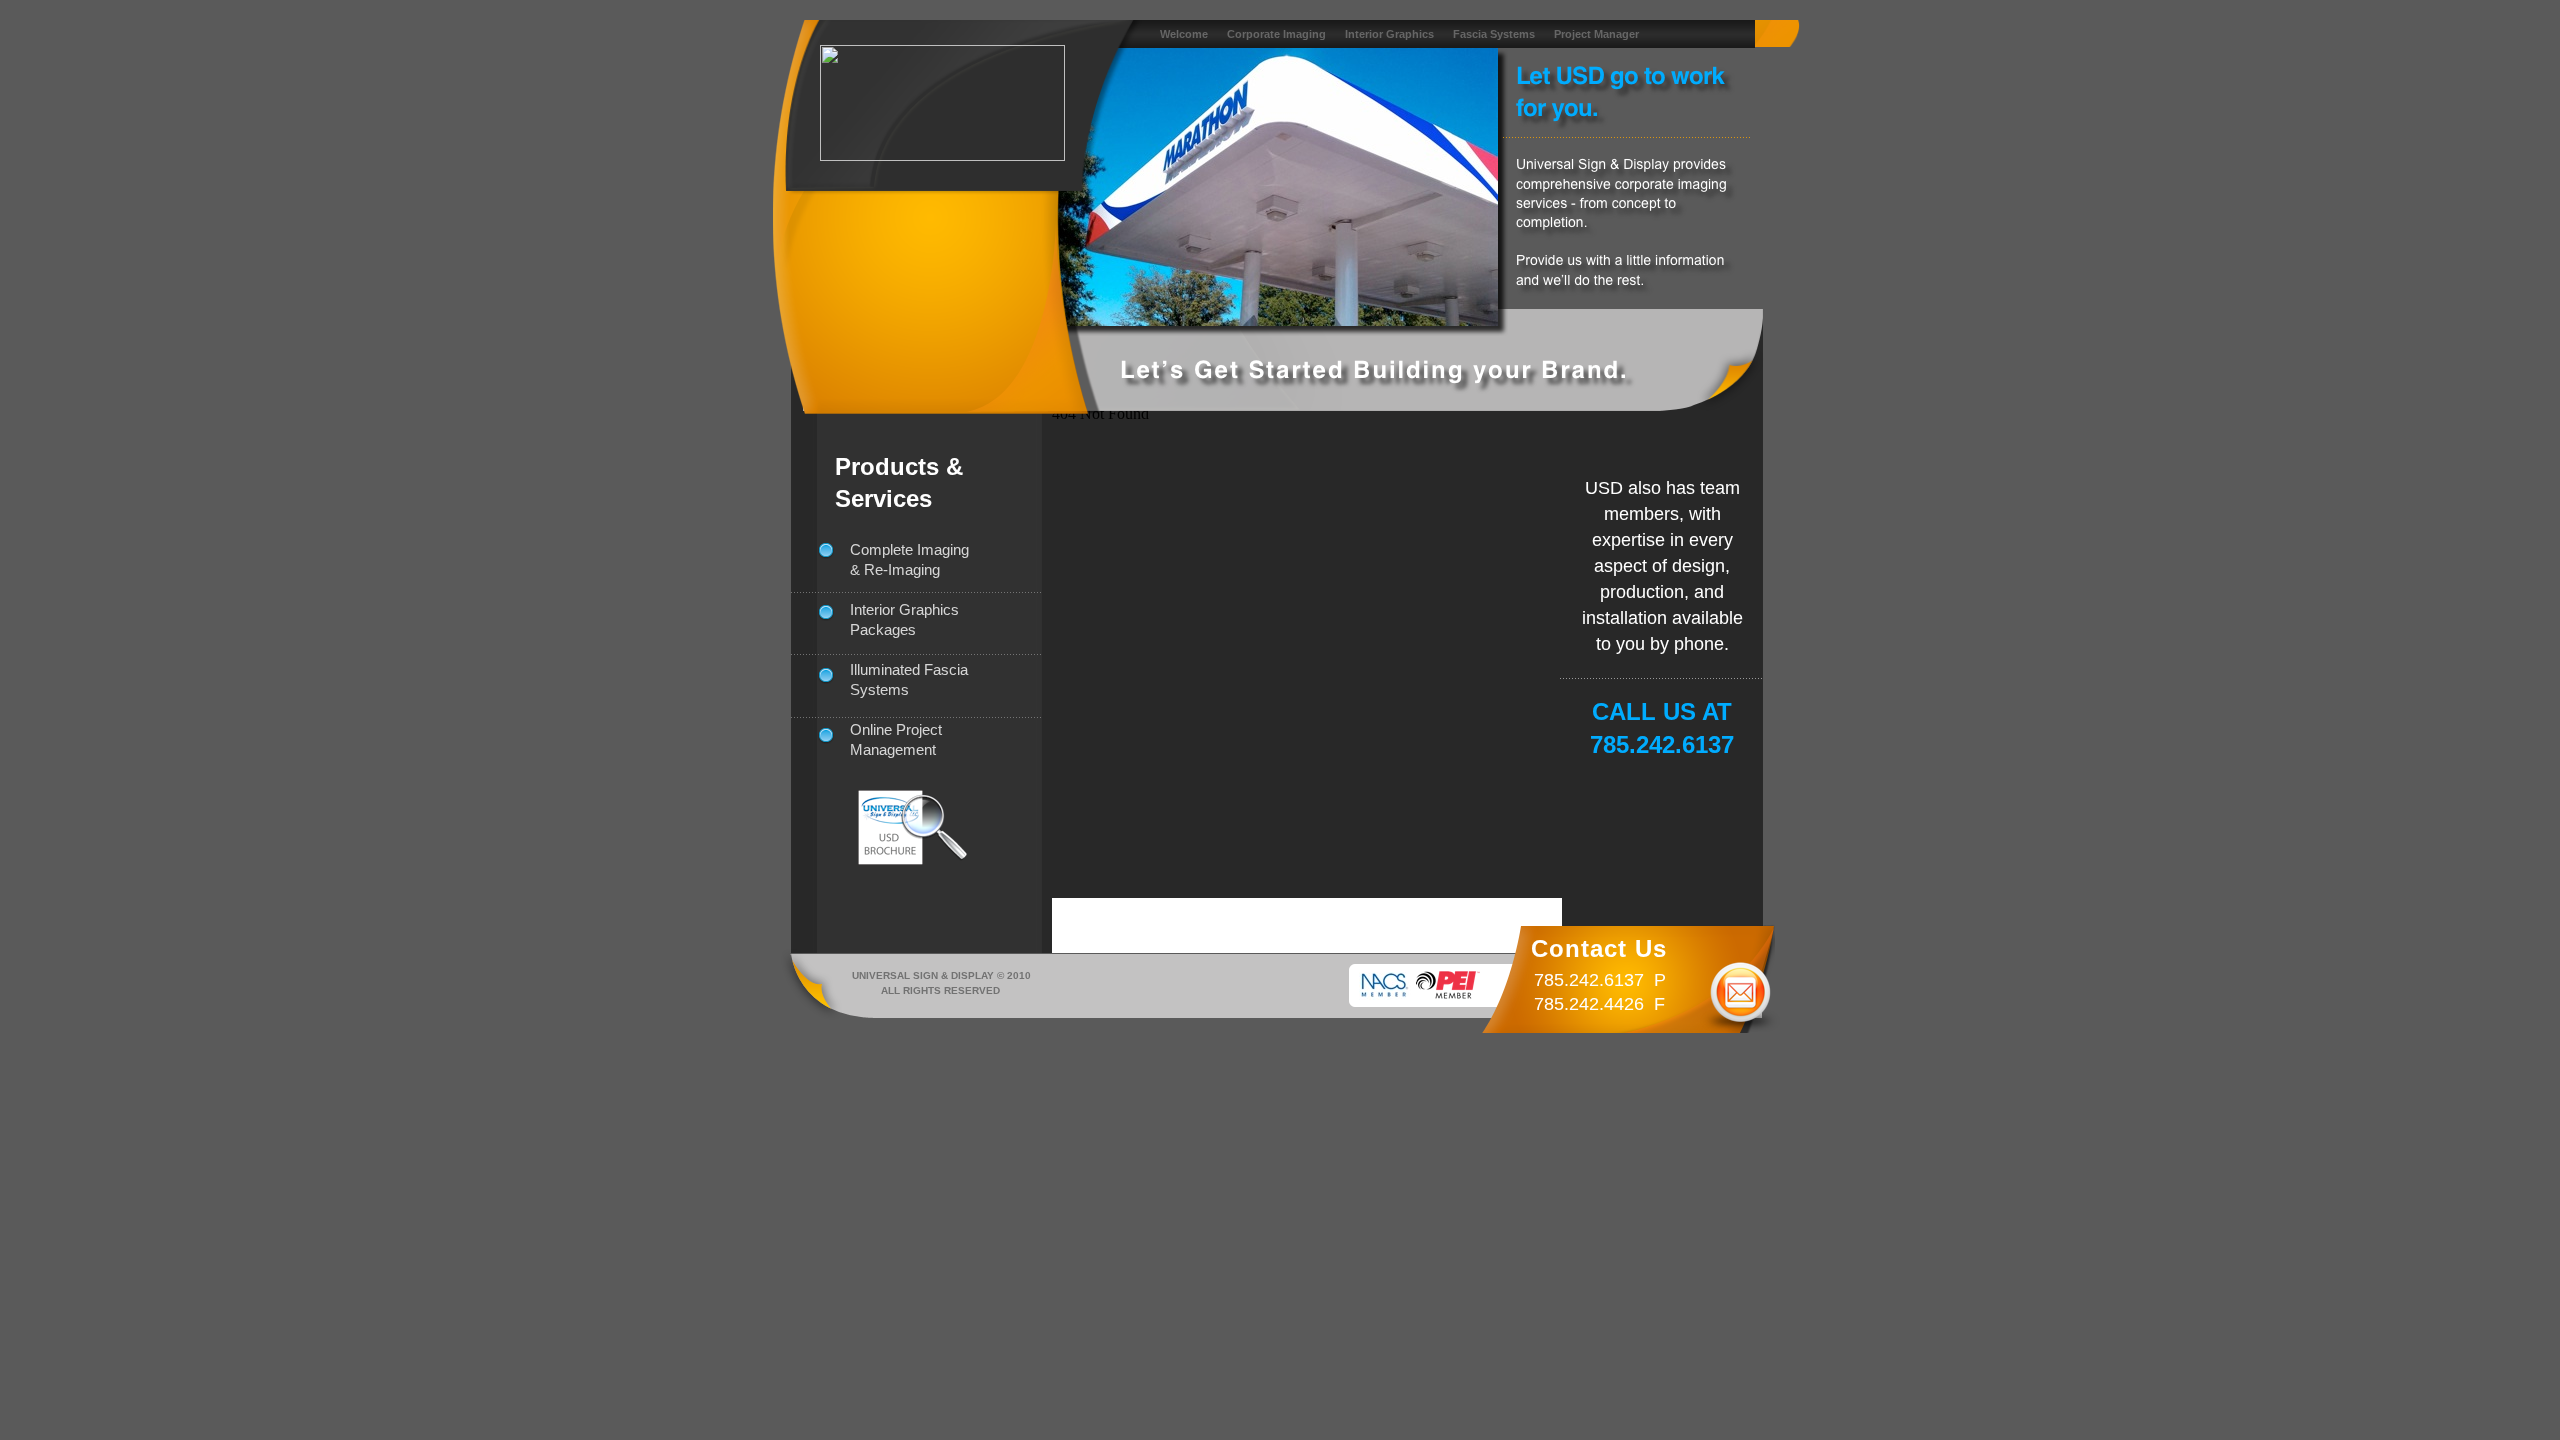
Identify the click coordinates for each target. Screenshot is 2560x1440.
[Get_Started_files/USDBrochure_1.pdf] (933, 858)
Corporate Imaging (1278, 34)
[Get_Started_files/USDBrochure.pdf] (890, 859)
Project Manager (1596, 34)
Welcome (1185, 34)
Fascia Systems (1495, 34)
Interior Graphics (1391, 34)
